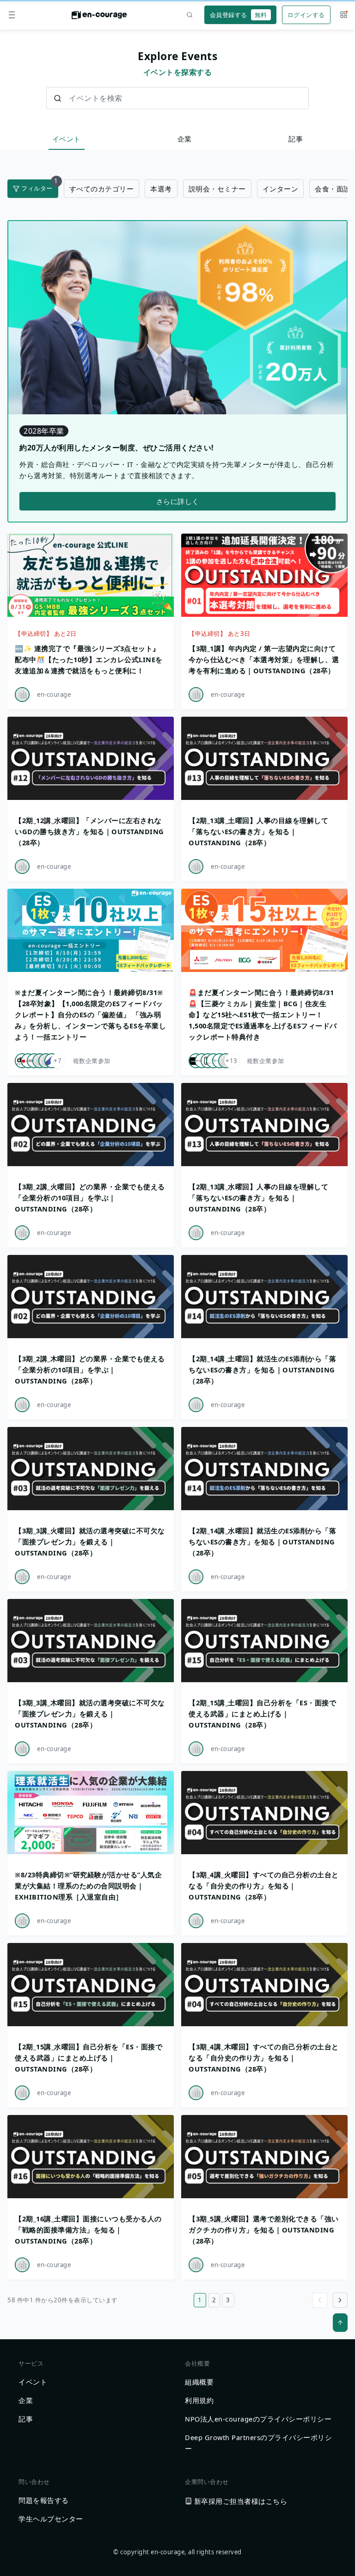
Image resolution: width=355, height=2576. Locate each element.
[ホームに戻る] (99, 18)
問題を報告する (44, 2500)
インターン (281, 189)
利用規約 (199, 2400)
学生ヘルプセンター (51, 2519)
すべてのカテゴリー (102, 189)
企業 (185, 139)
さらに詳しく (178, 501)
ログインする (306, 15)
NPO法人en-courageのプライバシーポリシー (258, 2419)
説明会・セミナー (217, 189)
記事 (296, 139)
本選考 (161, 189)
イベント (67, 139)
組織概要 (199, 2382)
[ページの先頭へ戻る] (340, 2323)
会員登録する (239, 15)
